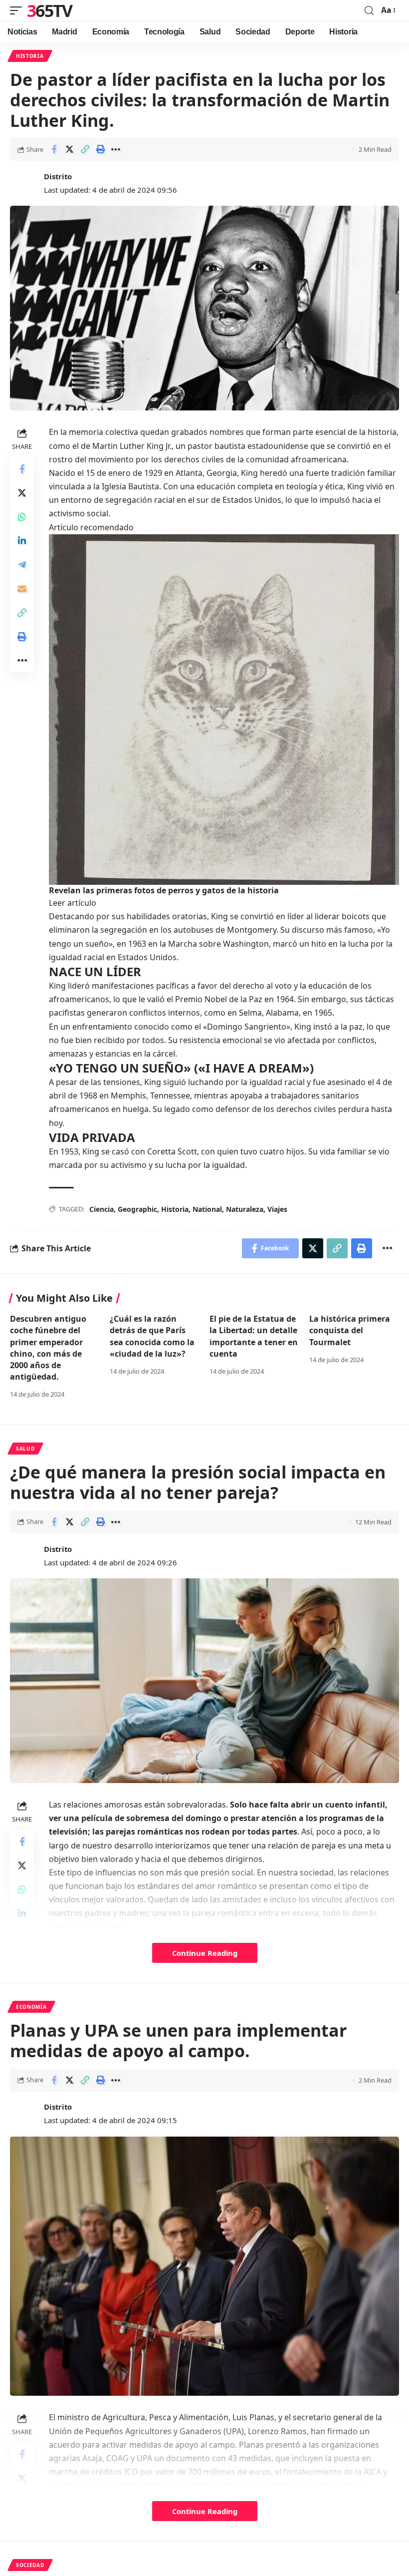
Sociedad (30, 2565)
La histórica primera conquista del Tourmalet (350, 1330)
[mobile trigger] (18, 10)
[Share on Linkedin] (22, 541)
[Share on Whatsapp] (22, 517)
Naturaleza (245, 1209)
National (207, 1209)
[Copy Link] (85, 149)
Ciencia (102, 1209)
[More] (116, 149)
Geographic (137, 1209)
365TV (50, 10)
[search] (369, 11)
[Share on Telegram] (22, 565)
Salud (25, 1449)
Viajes (277, 1209)
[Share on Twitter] (69, 149)
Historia (30, 56)
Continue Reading (205, 1953)
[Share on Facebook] (54, 149)
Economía (31, 2007)
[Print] (100, 149)
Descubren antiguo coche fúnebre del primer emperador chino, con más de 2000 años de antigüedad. (48, 1348)
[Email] (22, 589)
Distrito (58, 176)
